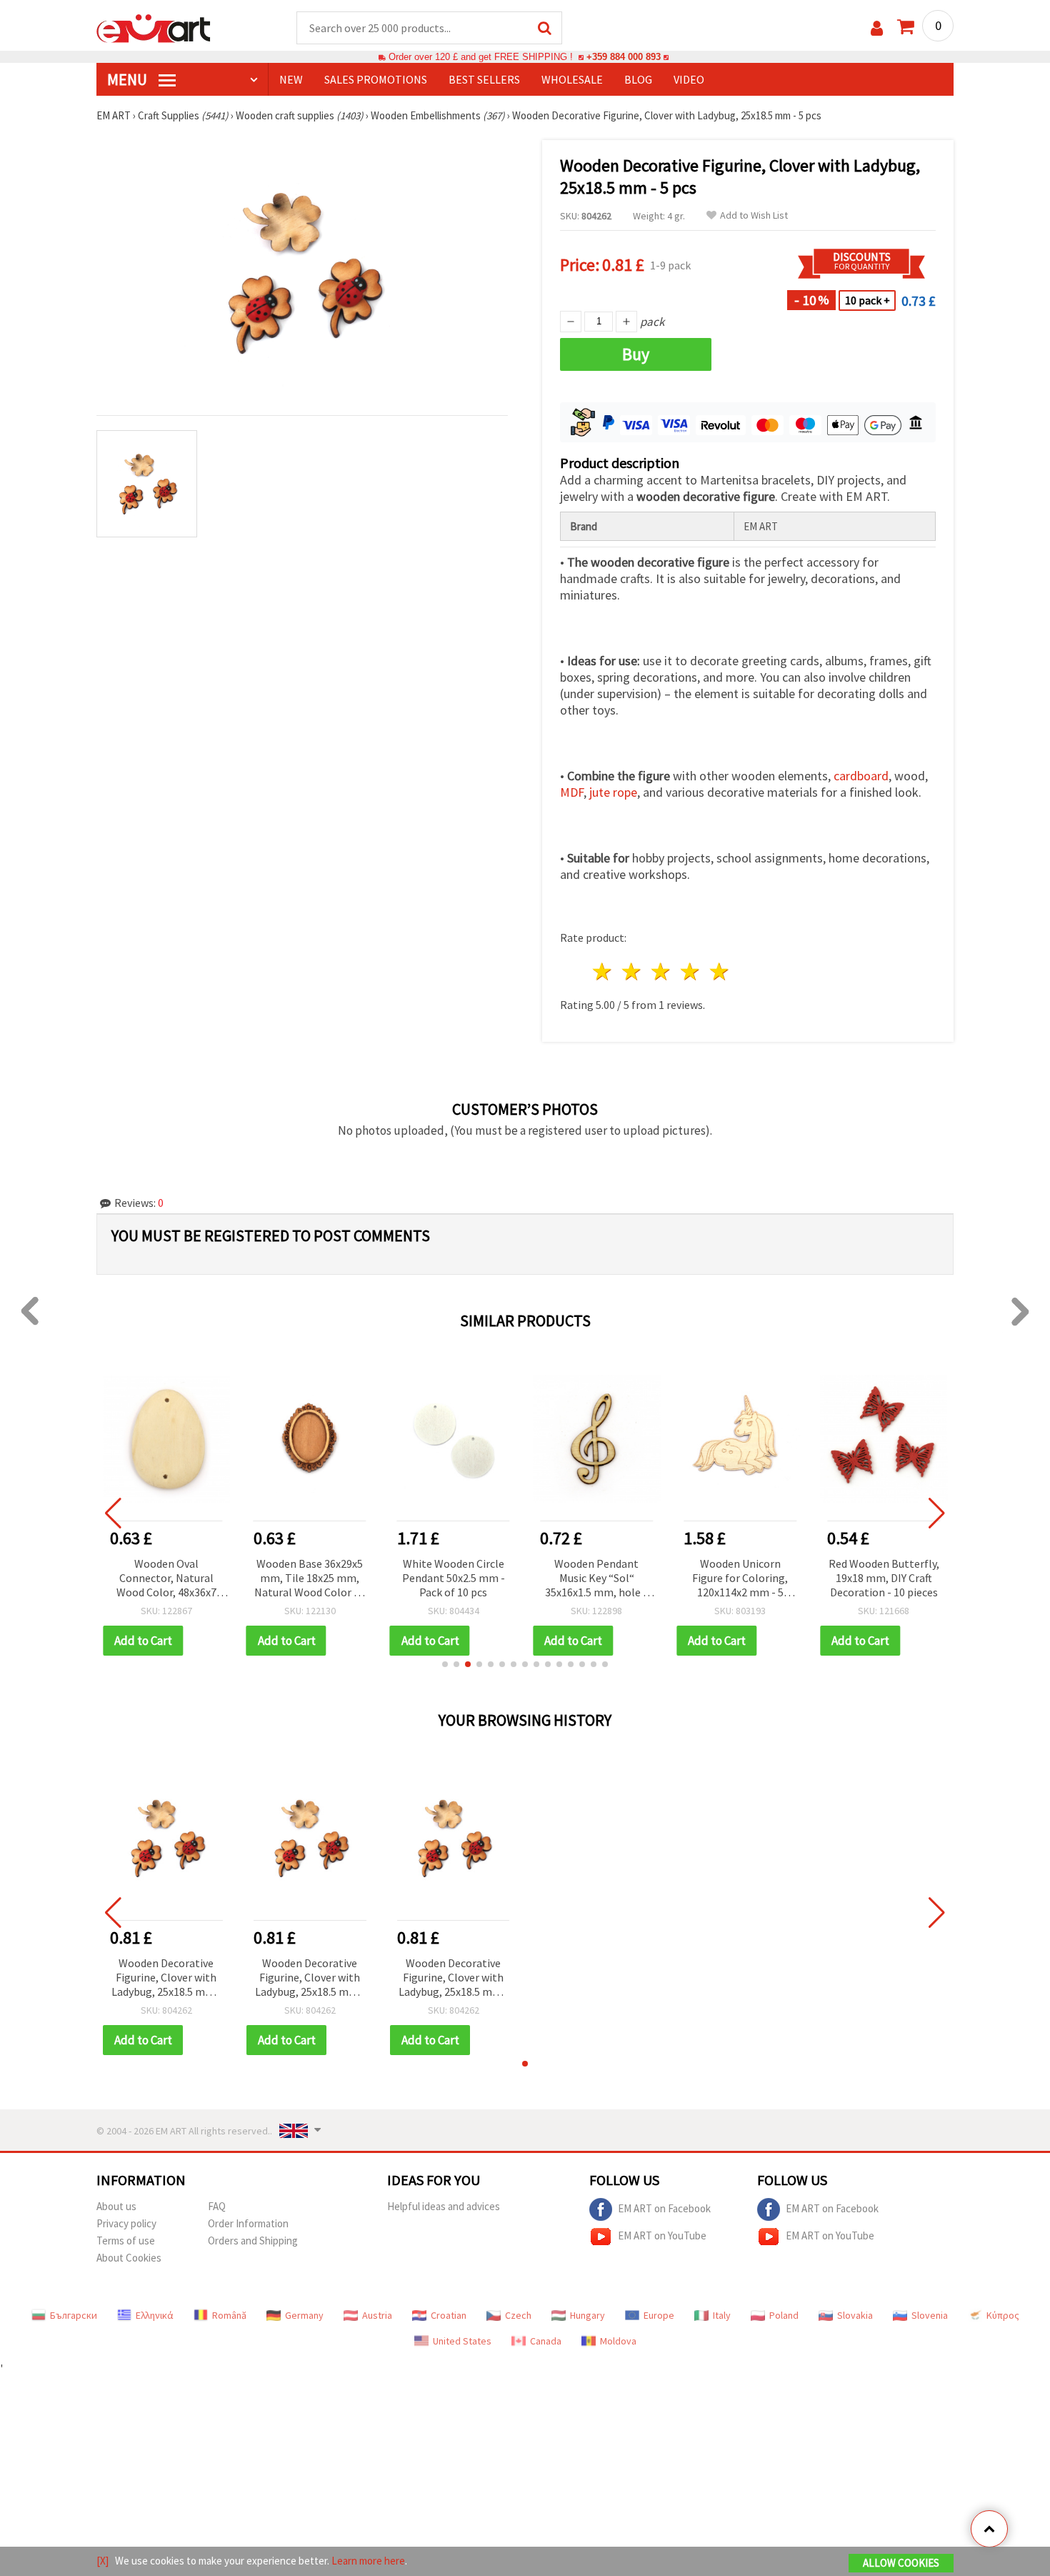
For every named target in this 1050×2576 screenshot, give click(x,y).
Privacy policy (126, 2223)
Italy (722, 2315)
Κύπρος (1003, 2315)
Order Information (248, 2223)
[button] (445, 1664)
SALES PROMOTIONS (376, 79)
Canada (546, 2341)
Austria (377, 2315)
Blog (638, 79)
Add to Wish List (754, 215)
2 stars (632, 971)
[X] (102, 2561)
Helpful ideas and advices (444, 2206)
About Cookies (129, 2258)
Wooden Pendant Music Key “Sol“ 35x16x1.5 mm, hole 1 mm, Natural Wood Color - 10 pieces (597, 1579)
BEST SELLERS (484, 79)
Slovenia (930, 2315)
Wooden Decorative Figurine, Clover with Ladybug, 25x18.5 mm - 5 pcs (166, 1978)
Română (229, 2315)
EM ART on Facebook (664, 2208)
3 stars (662, 971)
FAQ (217, 2206)
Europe (659, 2315)
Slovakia (855, 2315)
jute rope (613, 792)
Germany (304, 2315)
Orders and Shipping (253, 2241)
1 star (603, 971)
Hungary (587, 2315)
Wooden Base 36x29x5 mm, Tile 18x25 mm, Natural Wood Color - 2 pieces (310, 1579)
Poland (784, 2315)
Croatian (449, 2315)
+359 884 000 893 (624, 57)
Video (689, 79)
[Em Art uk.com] (154, 27)
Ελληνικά (155, 2315)
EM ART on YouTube (662, 2236)
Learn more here (368, 2561)
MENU (129, 79)
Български (74, 2315)
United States (462, 2341)
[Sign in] (877, 28)
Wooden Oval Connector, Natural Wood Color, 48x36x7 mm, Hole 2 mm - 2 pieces (166, 1579)
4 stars (690, 971)
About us (116, 2206)
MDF (572, 792)
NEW (291, 79)
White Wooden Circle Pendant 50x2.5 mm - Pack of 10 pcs (454, 1578)
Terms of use (126, 2241)
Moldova (618, 2341)
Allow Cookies (901, 2563)
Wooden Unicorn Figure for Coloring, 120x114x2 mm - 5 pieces (740, 1579)
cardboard (861, 776)
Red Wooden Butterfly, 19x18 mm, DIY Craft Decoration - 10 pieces (884, 1578)
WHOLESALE (572, 79)
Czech (518, 2315)
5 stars (720, 971)
